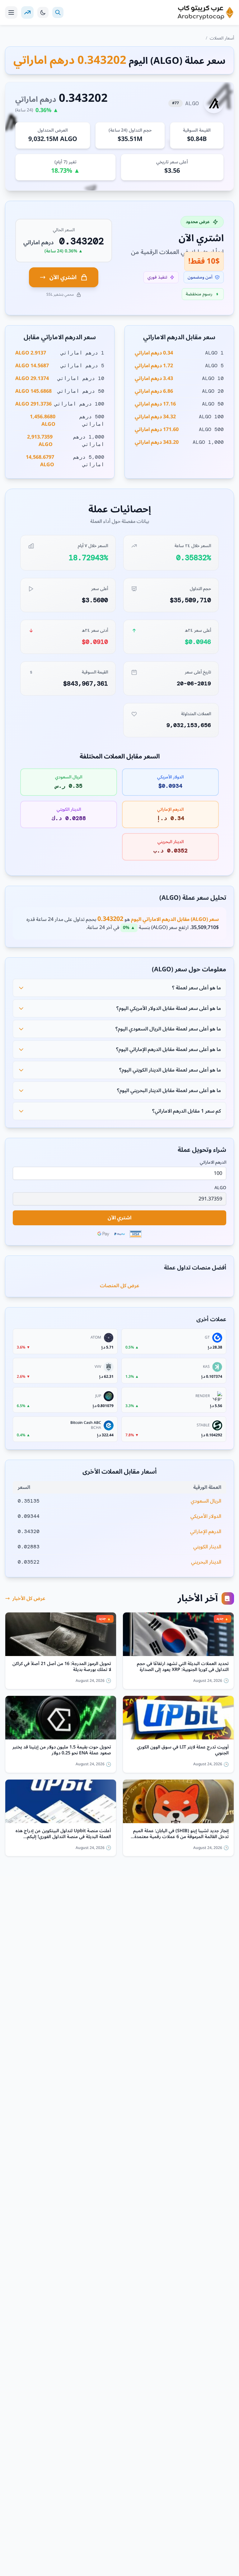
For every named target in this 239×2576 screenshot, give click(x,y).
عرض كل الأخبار (29, 1598)
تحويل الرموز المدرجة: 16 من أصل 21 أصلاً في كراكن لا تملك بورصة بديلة (62, 1667)
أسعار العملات (222, 38)
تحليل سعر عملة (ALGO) (193, 898)
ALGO (220, 1188)
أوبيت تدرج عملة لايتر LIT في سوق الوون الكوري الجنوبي (183, 1750)
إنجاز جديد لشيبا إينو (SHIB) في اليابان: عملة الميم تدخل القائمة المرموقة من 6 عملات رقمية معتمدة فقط (181, 1834)
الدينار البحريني (206, 1562)
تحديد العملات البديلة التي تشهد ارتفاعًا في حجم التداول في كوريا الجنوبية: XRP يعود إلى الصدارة (183, 1667)
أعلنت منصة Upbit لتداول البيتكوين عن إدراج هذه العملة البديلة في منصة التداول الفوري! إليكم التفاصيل (63, 1834)
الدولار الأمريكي (206, 1516)
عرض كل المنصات (120, 1286)
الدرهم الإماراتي (206, 1532)
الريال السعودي (206, 1501)
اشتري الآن (63, 277)
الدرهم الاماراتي (213, 1162)
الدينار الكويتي (207, 1547)
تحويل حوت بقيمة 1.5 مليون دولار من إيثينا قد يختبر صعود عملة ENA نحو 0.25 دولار (62, 1750)
